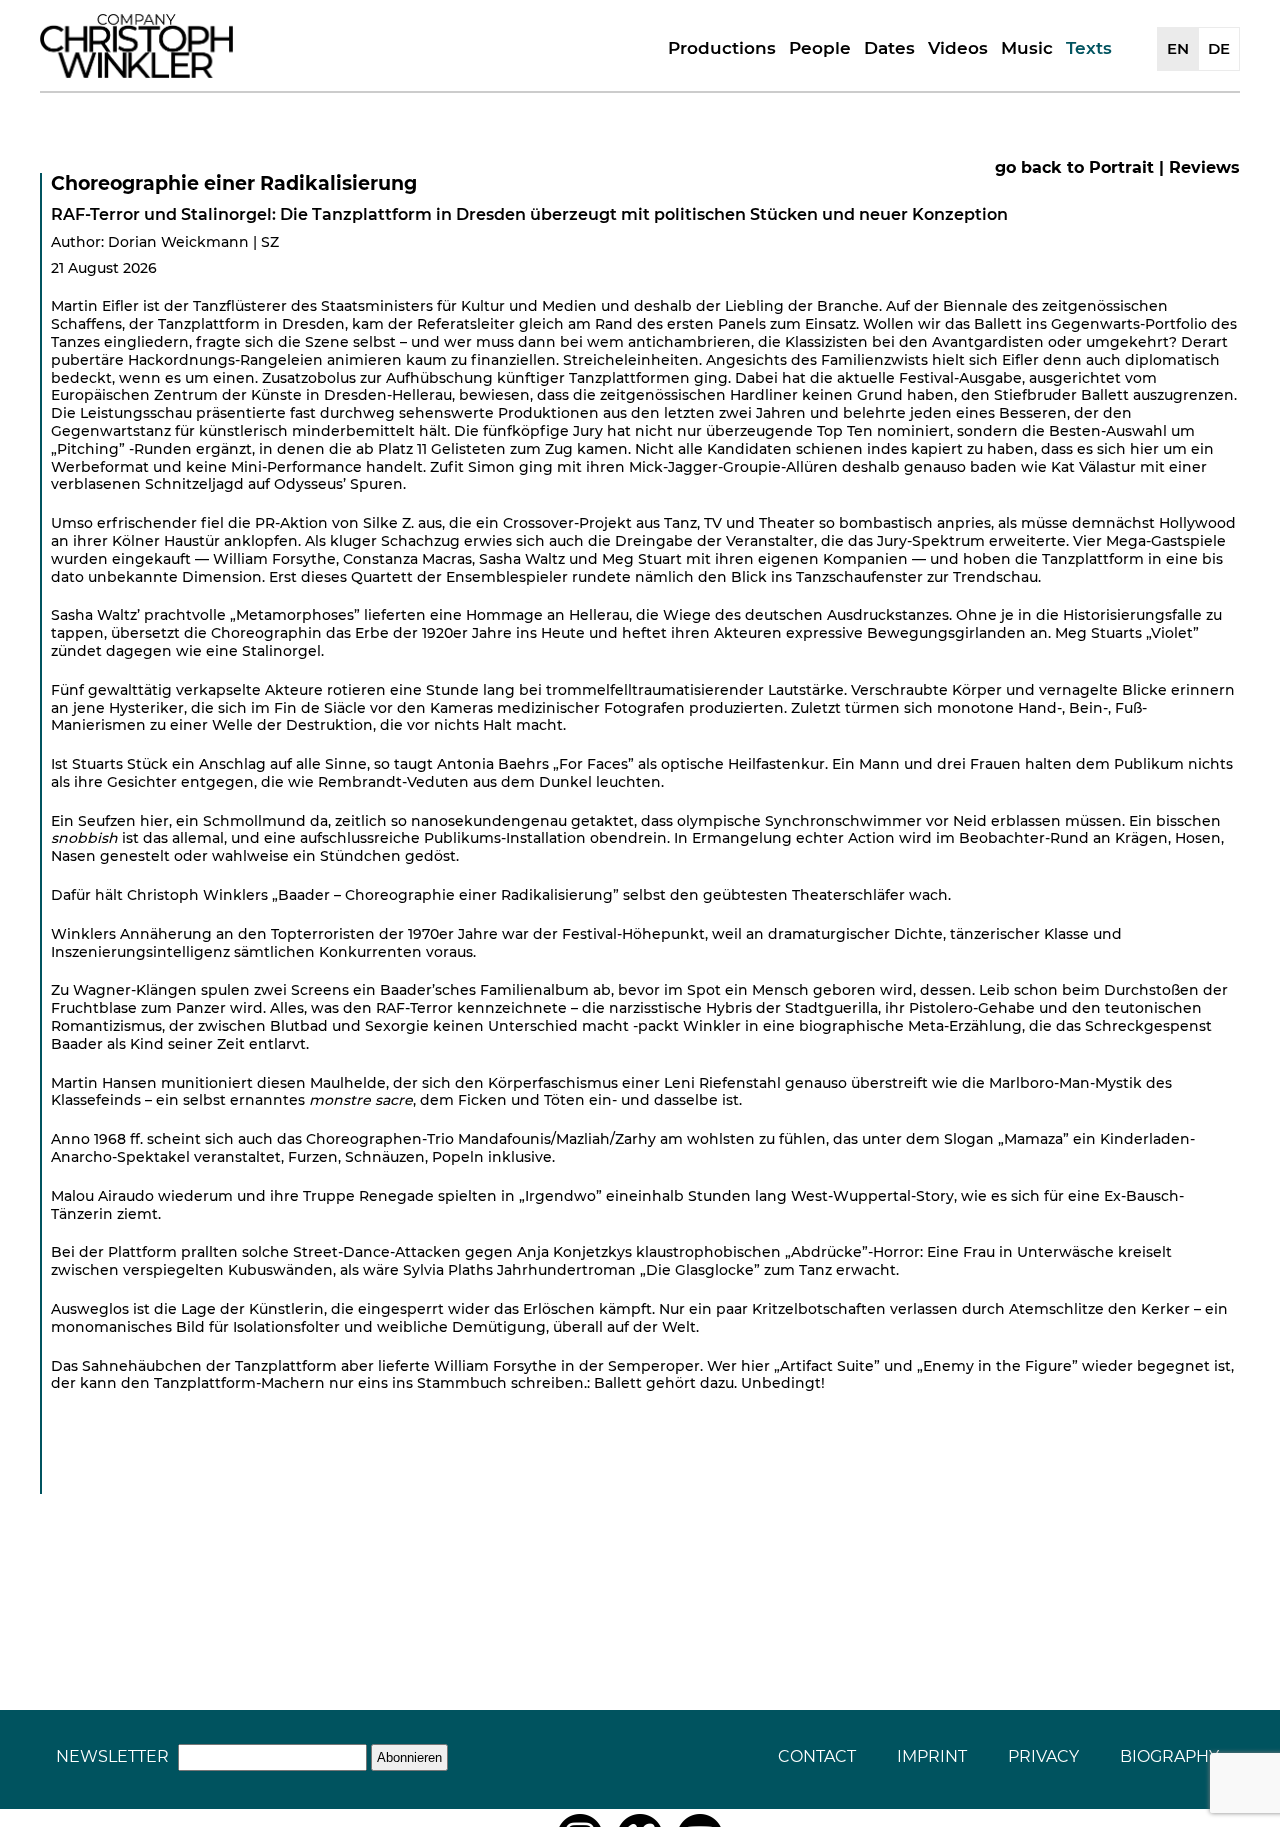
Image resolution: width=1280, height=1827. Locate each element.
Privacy (1043, 1756)
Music (1027, 48)
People (820, 48)
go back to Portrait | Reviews (1117, 167)
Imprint (932, 1756)
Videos (958, 48)
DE (1219, 48)
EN (1178, 48)
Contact (817, 1756)
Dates (889, 48)
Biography (1169, 1756)
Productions (722, 48)
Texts (1089, 48)
